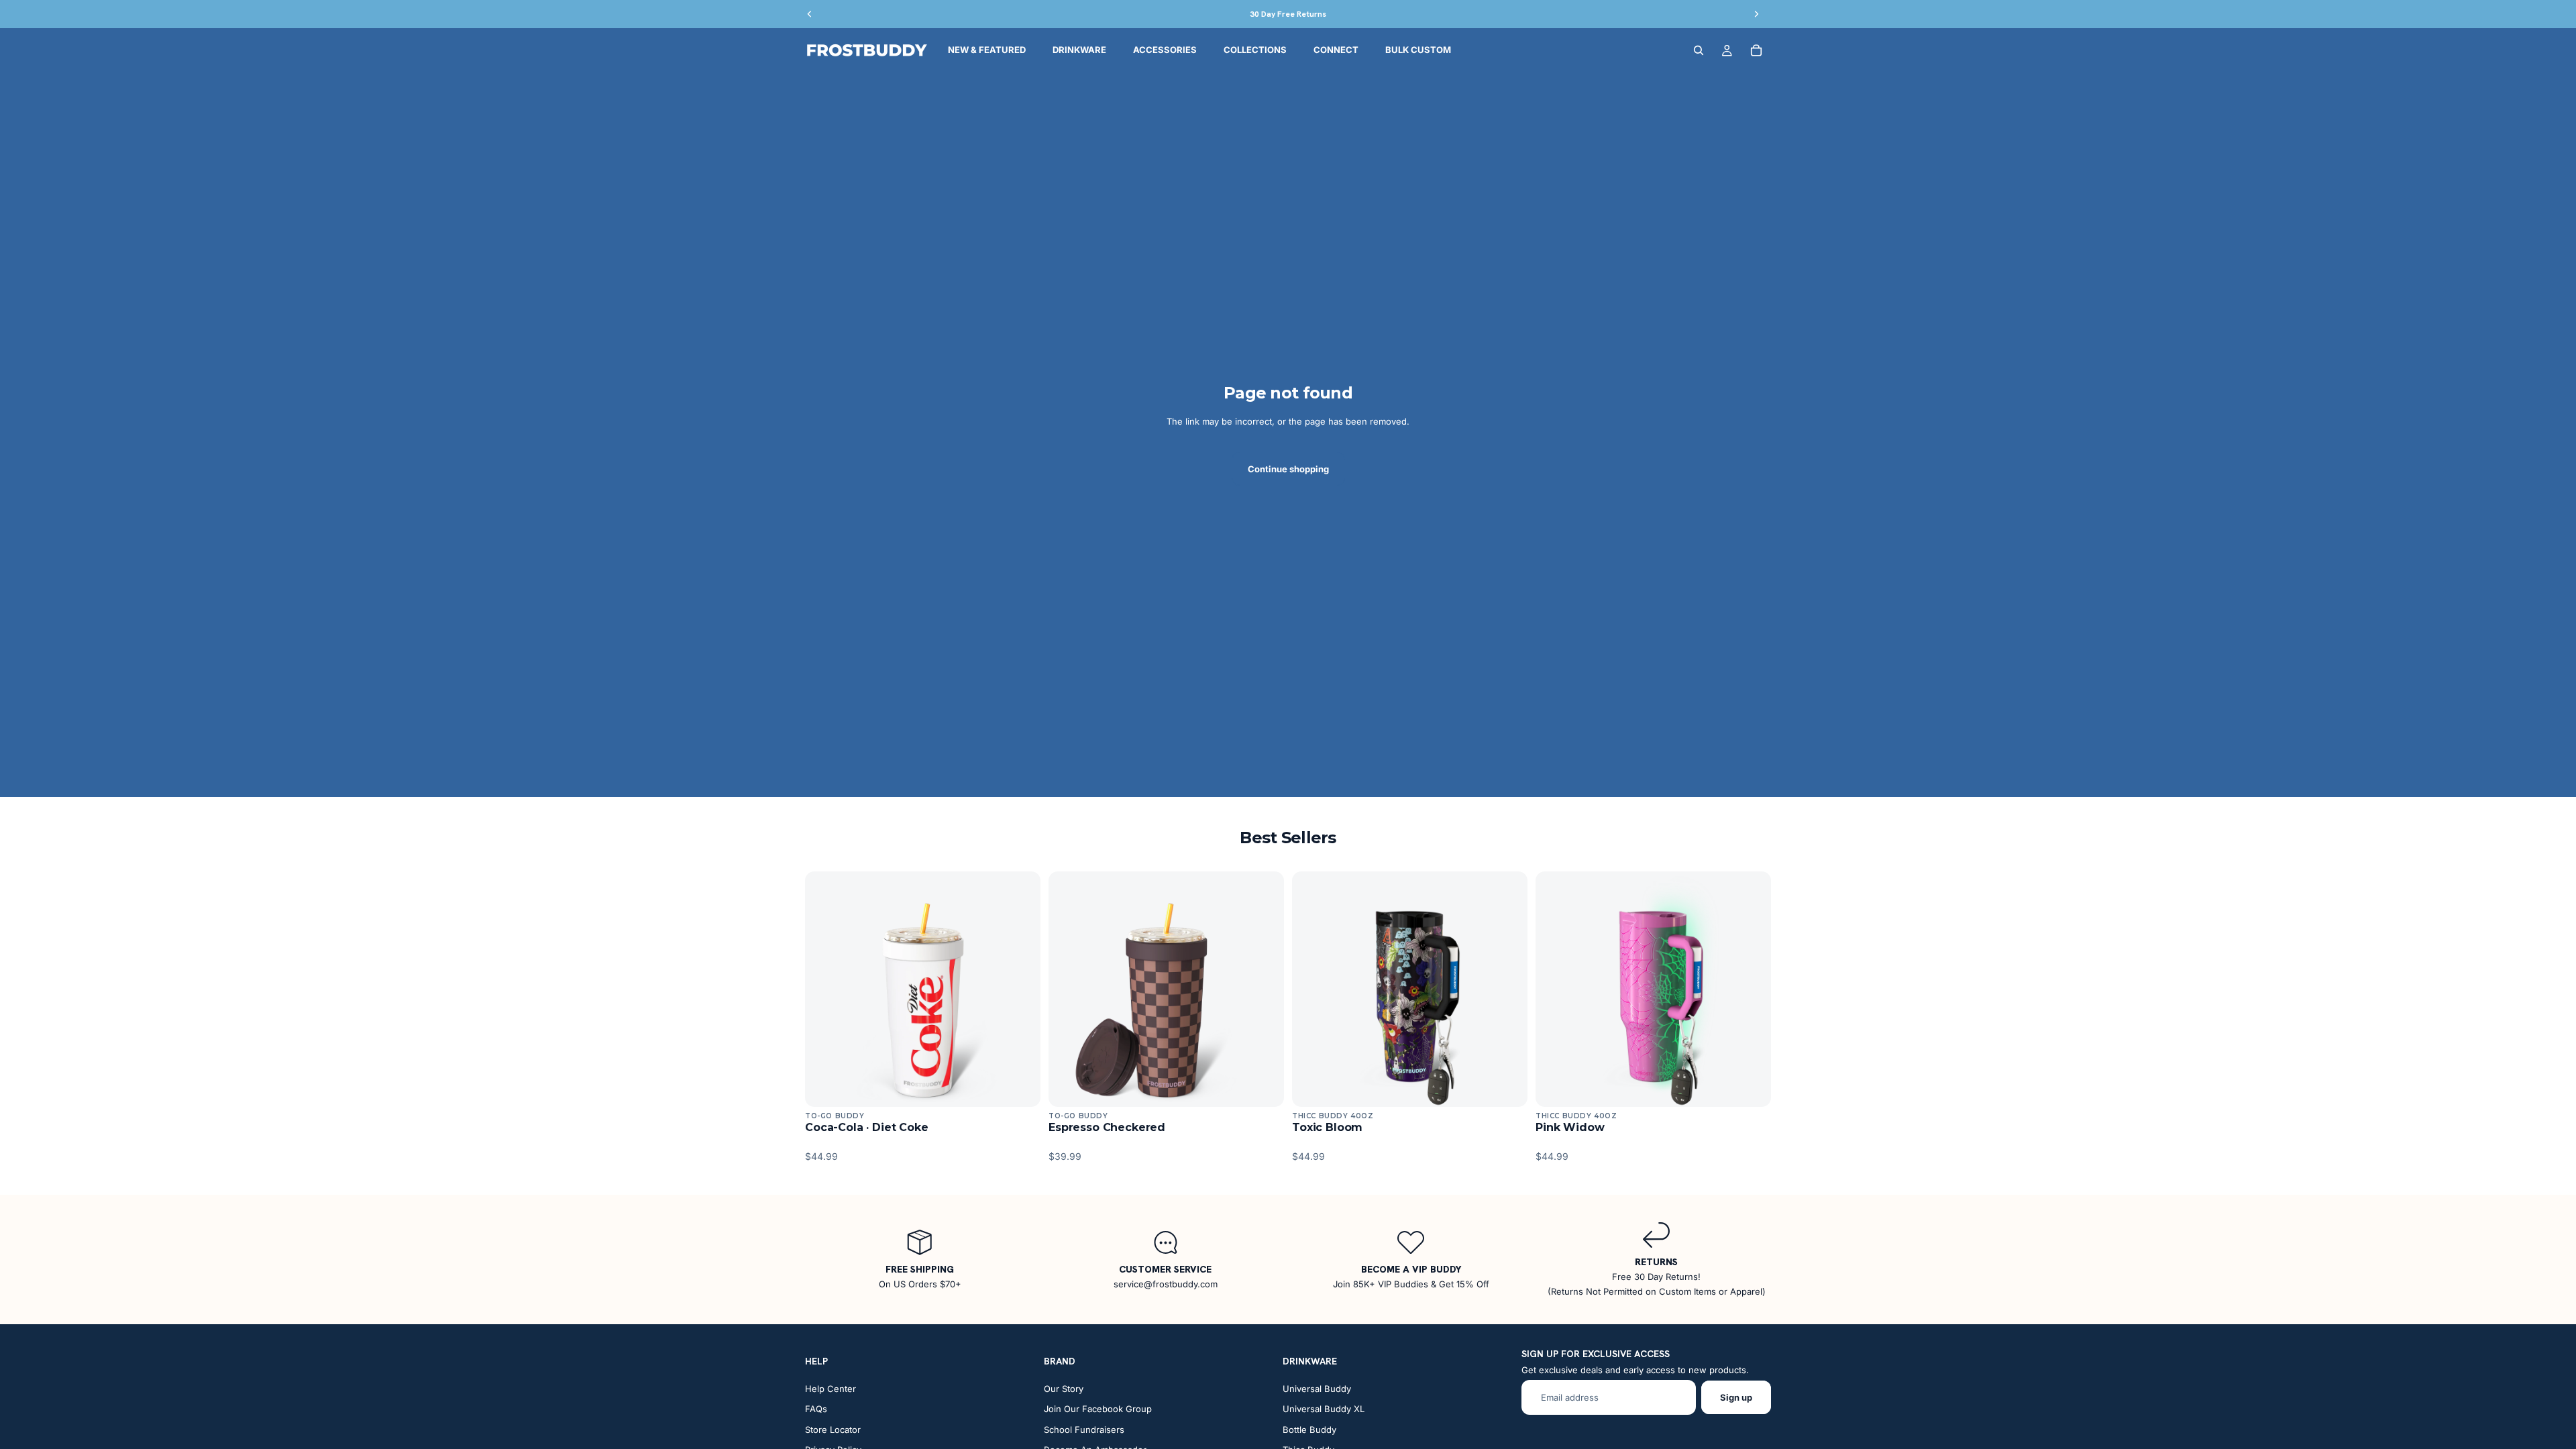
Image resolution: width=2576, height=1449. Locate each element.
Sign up (1736, 1397)
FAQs (816, 1409)
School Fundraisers (1084, 1430)
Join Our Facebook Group (1098, 1409)
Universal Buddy (1317, 1389)
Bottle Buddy (1309, 1430)
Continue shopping (1288, 469)
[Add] (1020, 1086)
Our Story (1064, 1389)
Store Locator (833, 1430)
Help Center (830, 1389)
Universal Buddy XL (1324, 1409)
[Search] (1699, 50)
